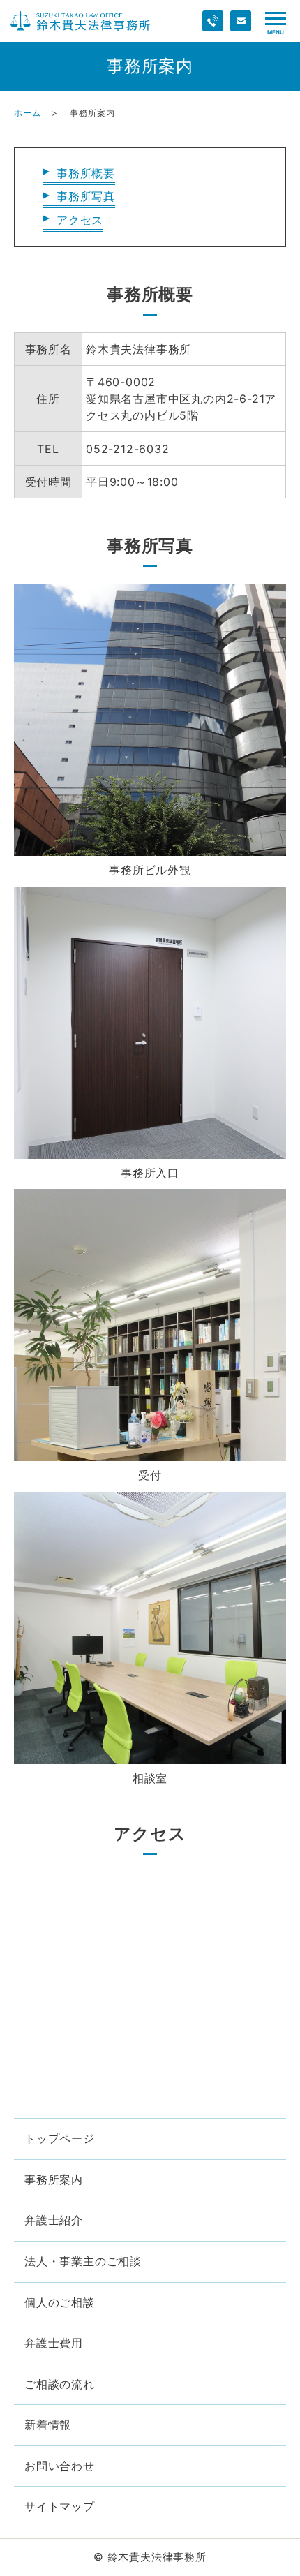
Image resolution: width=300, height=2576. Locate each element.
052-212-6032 (128, 449)
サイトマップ (60, 2506)
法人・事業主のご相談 (83, 2261)
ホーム (27, 113)
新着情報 (48, 2425)
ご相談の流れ (60, 2384)
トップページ (60, 2138)
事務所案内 (54, 2179)
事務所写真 (86, 196)
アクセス (80, 220)
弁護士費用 (54, 2343)
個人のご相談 (60, 2302)
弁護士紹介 (54, 2220)
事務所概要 (86, 173)
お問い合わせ (60, 2466)
